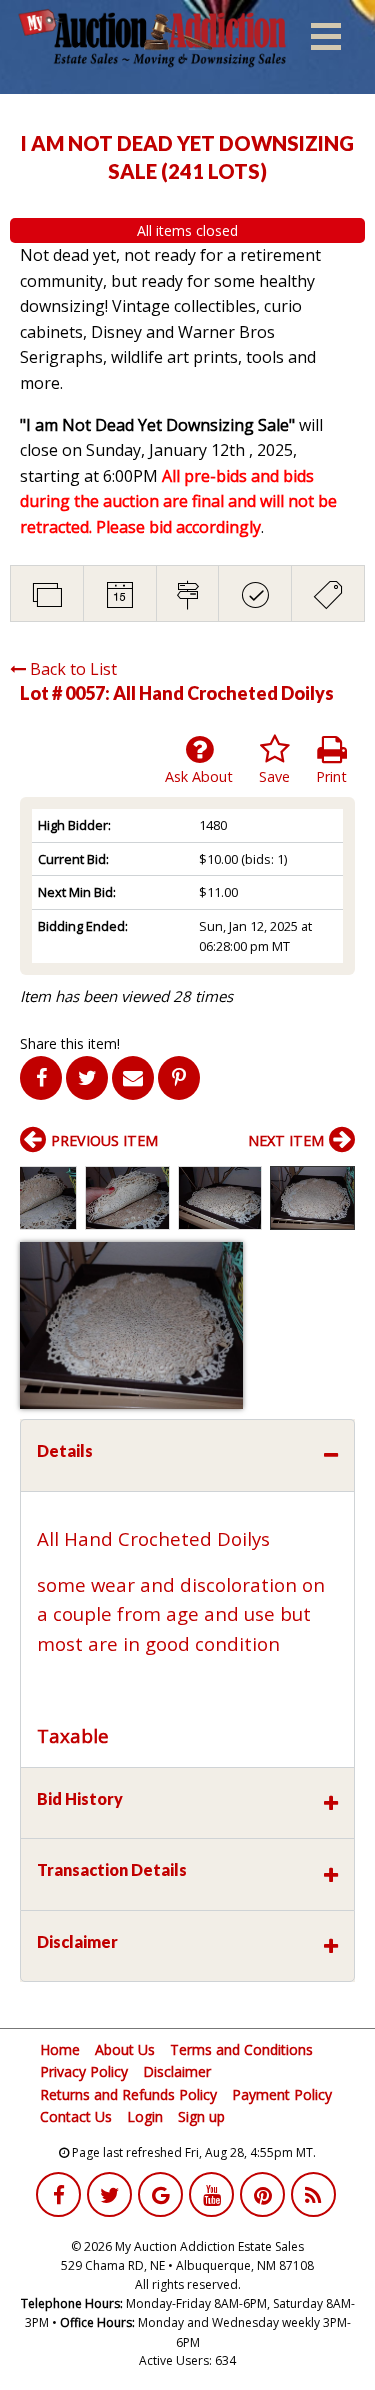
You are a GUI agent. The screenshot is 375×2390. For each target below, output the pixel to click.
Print (331, 776)
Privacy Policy (84, 2071)
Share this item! (70, 1043)
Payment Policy (282, 2094)
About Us (125, 2049)
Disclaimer (177, 2071)
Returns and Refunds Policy (128, 2094)
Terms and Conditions (241, 2049)
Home (60, 2049)
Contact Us (76, 2116)
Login (145, 2116)
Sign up (201, 2116)
